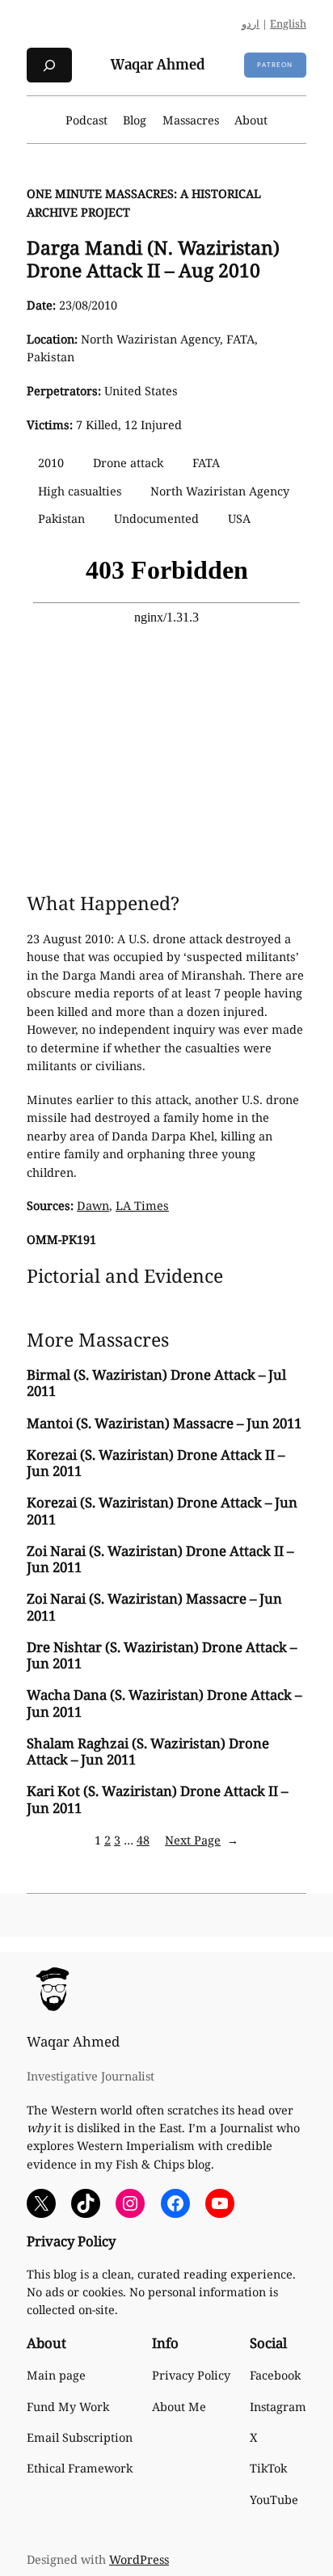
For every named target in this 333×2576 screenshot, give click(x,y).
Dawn (93, 1206)
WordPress (139, 2559)
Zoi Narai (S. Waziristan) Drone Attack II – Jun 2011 (160, 1559)
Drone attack (128, 463)
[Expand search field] (49, 65)
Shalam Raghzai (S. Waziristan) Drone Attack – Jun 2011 (148, 1752)
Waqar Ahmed (158, 65)
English (288, 23)
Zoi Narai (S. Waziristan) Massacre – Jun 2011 (154, 1607)
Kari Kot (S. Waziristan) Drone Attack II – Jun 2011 (157, 1799)
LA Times (142, 1206)
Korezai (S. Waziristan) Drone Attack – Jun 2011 (162, 1511)
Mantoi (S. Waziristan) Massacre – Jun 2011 (164, 1423)
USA (239, 519)
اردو (251, 23)
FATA (206, 463)
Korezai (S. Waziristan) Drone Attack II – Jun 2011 (156, 1463)
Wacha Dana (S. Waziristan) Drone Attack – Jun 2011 (164, 1703)
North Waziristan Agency (220, 491)
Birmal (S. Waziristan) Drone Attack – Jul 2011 (156, 1383)
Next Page (202, 1840)
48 (143, 1840)
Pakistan (61, 519)
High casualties (80, 491)
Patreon (275, 64)
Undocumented (156, 519)
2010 (51, 463)
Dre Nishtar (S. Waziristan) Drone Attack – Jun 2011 (162, 1655)
